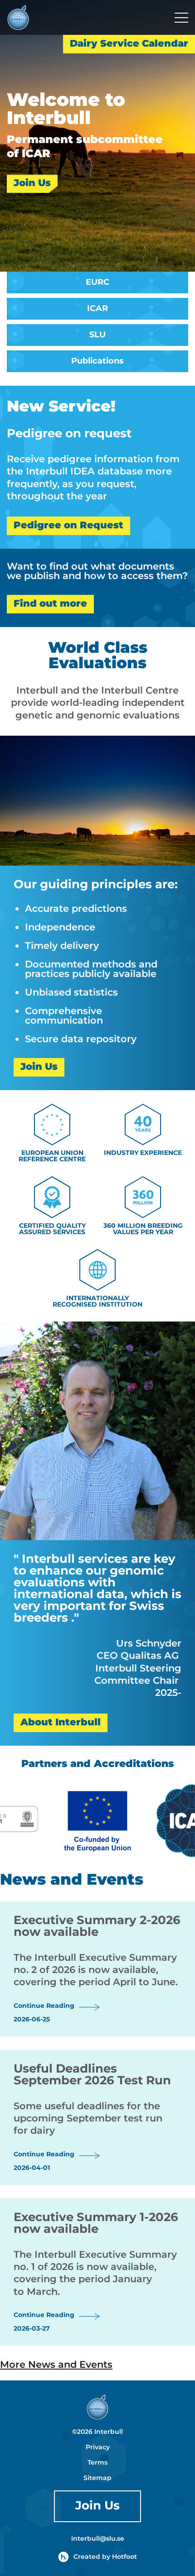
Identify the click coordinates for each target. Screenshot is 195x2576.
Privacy (98, 2447)
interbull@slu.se (98, 2539)
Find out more (50, 604)
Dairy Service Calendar (129, 44)
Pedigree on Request (68, 526)
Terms (97, 2463)
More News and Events (56, 2365)
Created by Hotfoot (105, 2557)
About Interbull (61, 1723)
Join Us (32, 184)
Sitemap (97, 2478)
